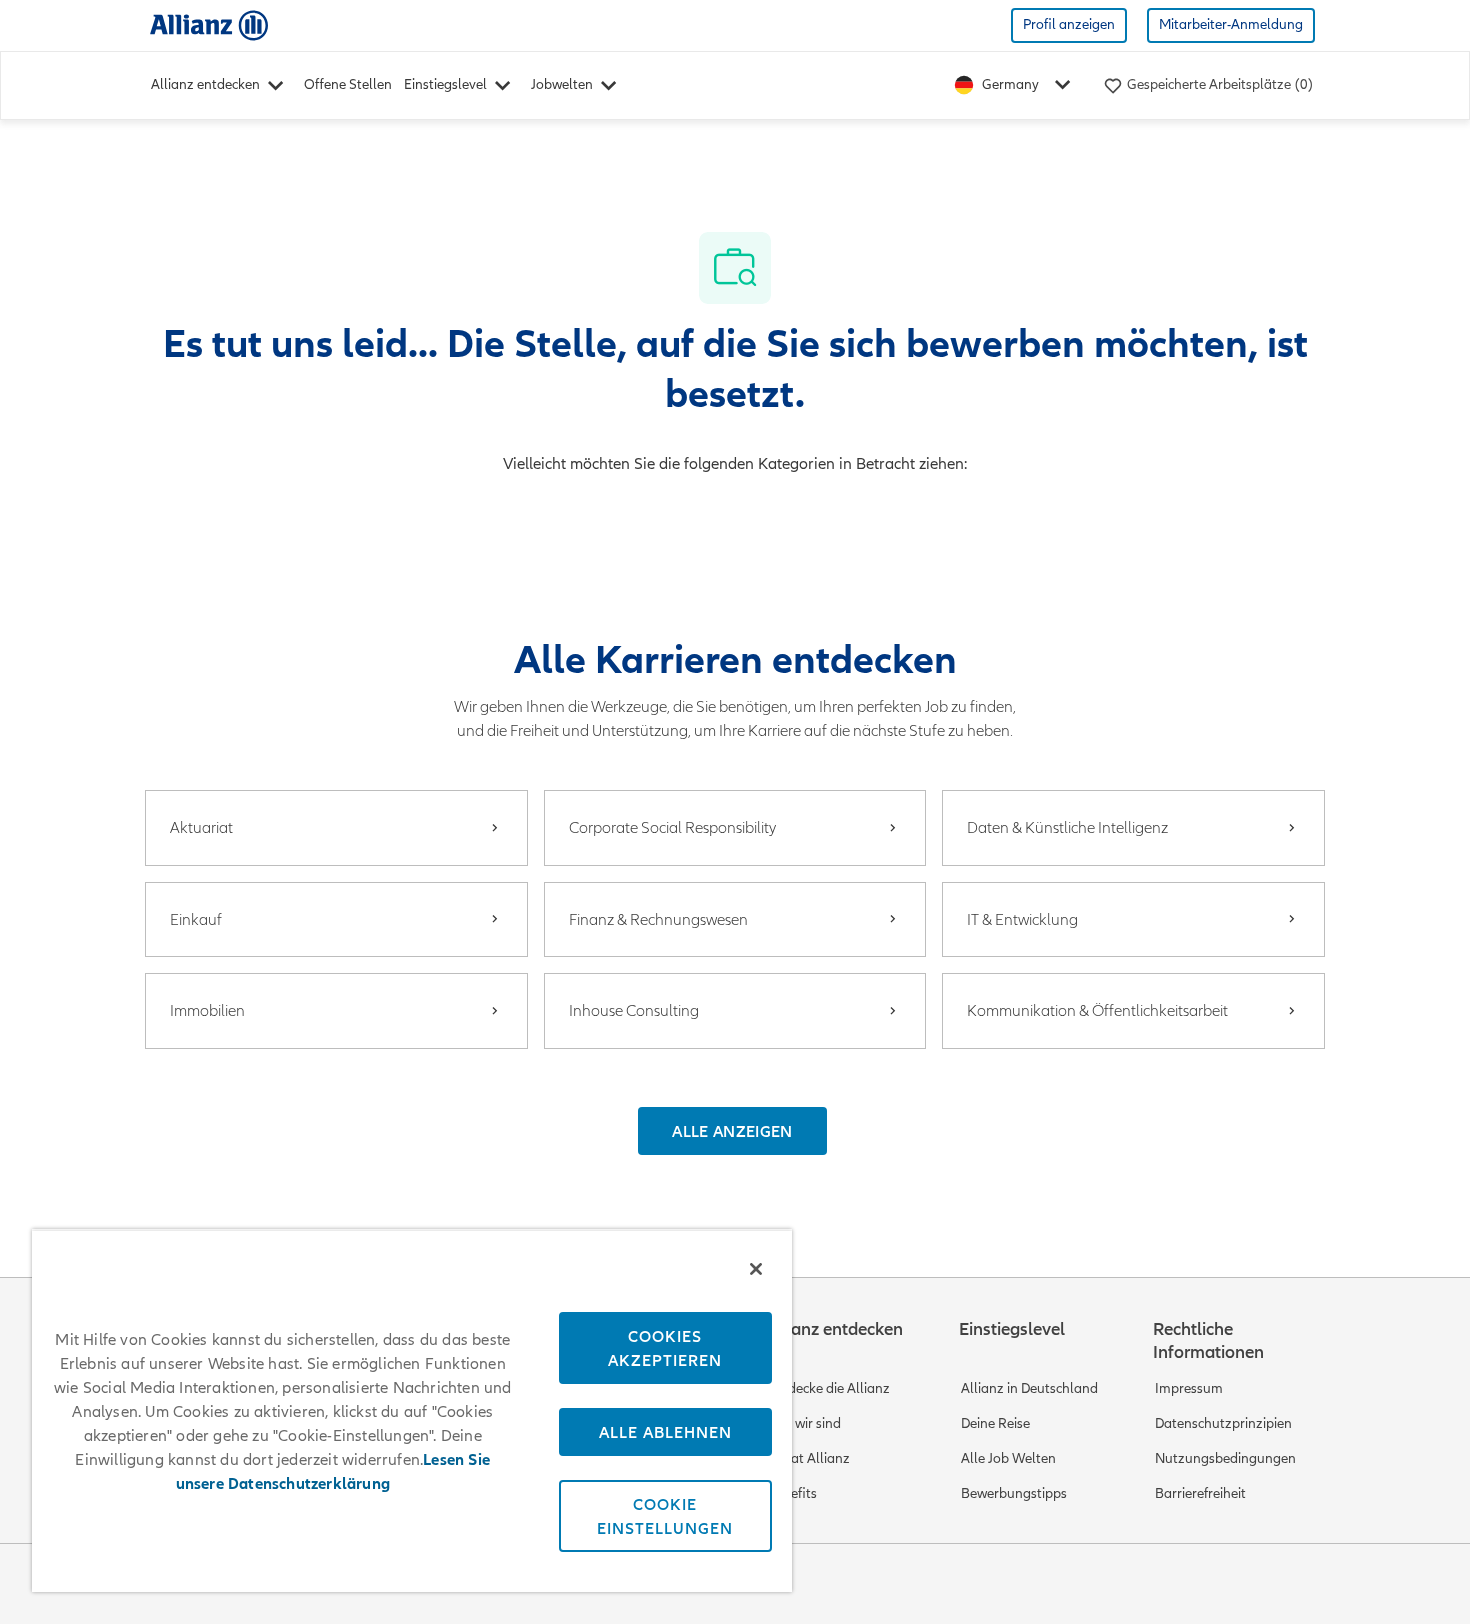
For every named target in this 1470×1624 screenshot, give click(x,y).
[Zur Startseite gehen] (209, 24)
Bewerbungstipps (1014, 1493)
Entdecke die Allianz (828, 1388)
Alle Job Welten (1008, 1458)
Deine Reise (995, 1423)
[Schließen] (756, 1269)
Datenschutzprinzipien (1223, 1423)
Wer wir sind (804, 1423)
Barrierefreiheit (1200, 1493)
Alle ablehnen (665, 1432)
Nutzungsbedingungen (1225, 1458)
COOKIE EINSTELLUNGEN (665, 1516)
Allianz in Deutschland (1029, 1388)
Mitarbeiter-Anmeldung (1231, 24)
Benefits (792, 1493)
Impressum (1189, 1388)
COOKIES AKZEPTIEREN (665, 1348)
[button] (732, 1131)
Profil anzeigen (1069, 24)
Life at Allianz (808, 1458)
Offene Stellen (348, 84)
